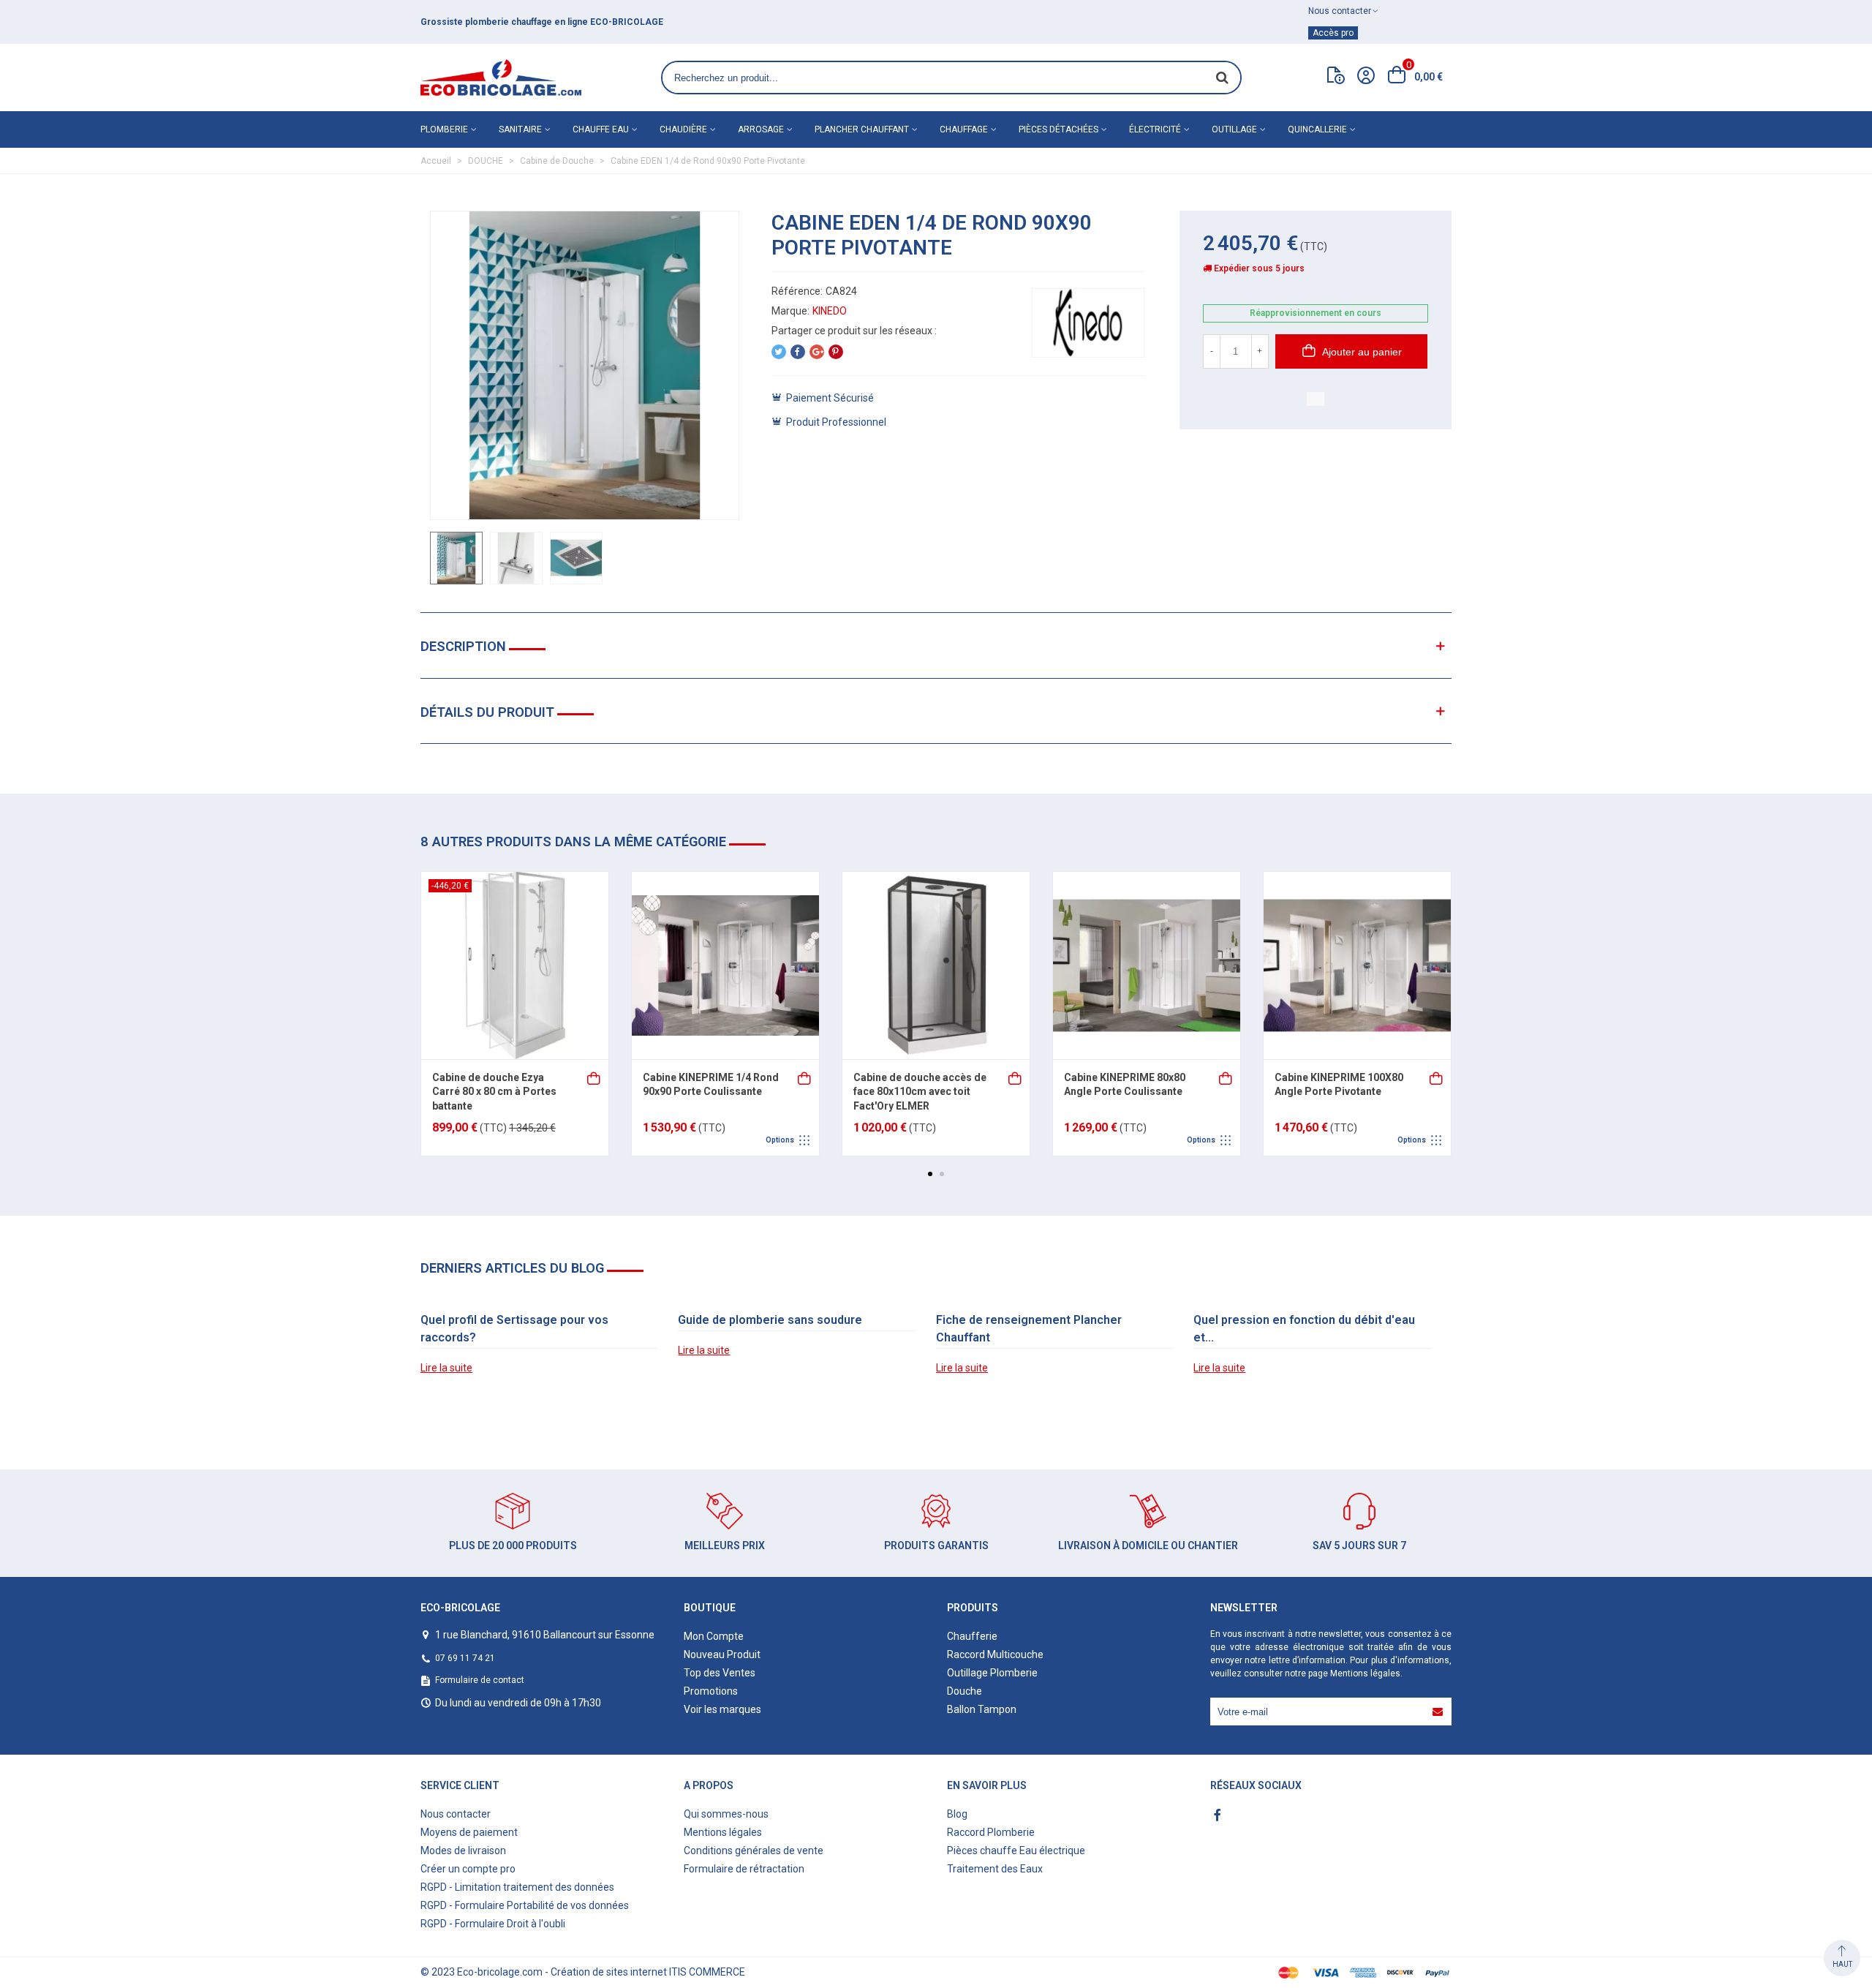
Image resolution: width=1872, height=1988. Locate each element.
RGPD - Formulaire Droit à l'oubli (493, 1924)
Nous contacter (456, 1814)
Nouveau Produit (722, 1654)
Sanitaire (520, 129)
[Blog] (1336, 78)
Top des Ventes (720, 1673)
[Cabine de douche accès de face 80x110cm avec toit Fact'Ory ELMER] (936, 965)
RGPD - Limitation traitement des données (517, 1887)
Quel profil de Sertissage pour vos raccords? (514, 1329)
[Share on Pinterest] (836, 352)
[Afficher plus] (805, 1077)
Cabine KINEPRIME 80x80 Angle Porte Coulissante (1125, 1085)
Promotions (711, 1691)
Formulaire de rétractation (744, 1869)
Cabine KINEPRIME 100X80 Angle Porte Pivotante (1339, 1085)
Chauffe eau (601, 129)
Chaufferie (972, 1636)
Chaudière (683, 129)
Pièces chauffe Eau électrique (1016, 1850)
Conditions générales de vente (754, 1850)
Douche (965, 1691)
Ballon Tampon (982, 1709)
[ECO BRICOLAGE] (501, 78)
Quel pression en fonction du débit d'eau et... (1304, 1329)
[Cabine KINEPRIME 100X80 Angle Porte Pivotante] (1357, 965)
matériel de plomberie (522, 22)
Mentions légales (1365, 1673)
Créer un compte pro (468, 1869)
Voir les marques (722, 1709)
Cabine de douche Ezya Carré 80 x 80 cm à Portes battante (494, 1092)
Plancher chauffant (862, 129)
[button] (930, 1174)
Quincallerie (1317, 129)
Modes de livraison (463, 1850)
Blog (957, 1814)
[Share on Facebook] (798, 352)
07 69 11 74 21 (465, 1658)
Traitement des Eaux (995, 1869)
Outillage (1234, 129)
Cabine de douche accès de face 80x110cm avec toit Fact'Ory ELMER (920, 1092)
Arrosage (761, 129)
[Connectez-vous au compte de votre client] (1366, 78)
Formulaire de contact (480, 1680)
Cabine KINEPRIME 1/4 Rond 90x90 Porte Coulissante (711, 1085)
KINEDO (830, 311)
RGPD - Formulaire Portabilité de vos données (525, 1905)
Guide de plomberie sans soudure (770, 1320)
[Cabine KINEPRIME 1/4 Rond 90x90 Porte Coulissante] (725, 965)
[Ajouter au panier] (595, 1077)
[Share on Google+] (817, 352)
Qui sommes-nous (726, 1814)
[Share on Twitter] (779, 352)
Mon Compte (714, 1636)
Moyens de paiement (469, 1832)
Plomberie (444, 129)
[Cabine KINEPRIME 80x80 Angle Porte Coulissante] (1147, 965)
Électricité (1155, 129)
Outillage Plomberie (992, 1673)
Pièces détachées (1058, 129)
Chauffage (964, 129)
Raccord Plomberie (991, 1832)
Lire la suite (446, 1368)
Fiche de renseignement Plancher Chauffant (1029, 1329)
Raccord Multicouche (995, 1654)
